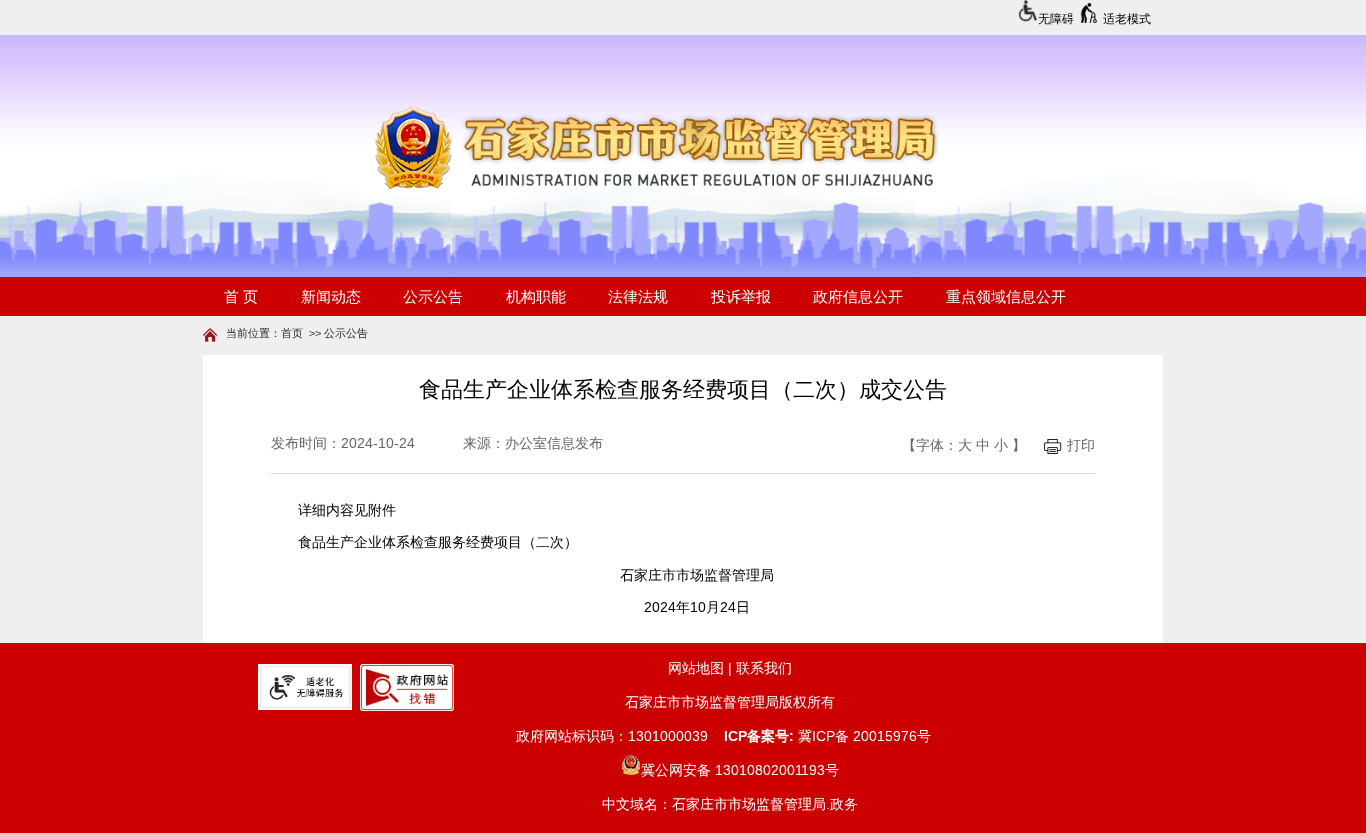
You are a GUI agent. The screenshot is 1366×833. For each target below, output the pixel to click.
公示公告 (346, 333)
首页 (292, 333)
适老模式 (1127, 19)
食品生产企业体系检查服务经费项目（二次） (438, 542)
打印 (1081, 445)
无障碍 (1056, 19)
